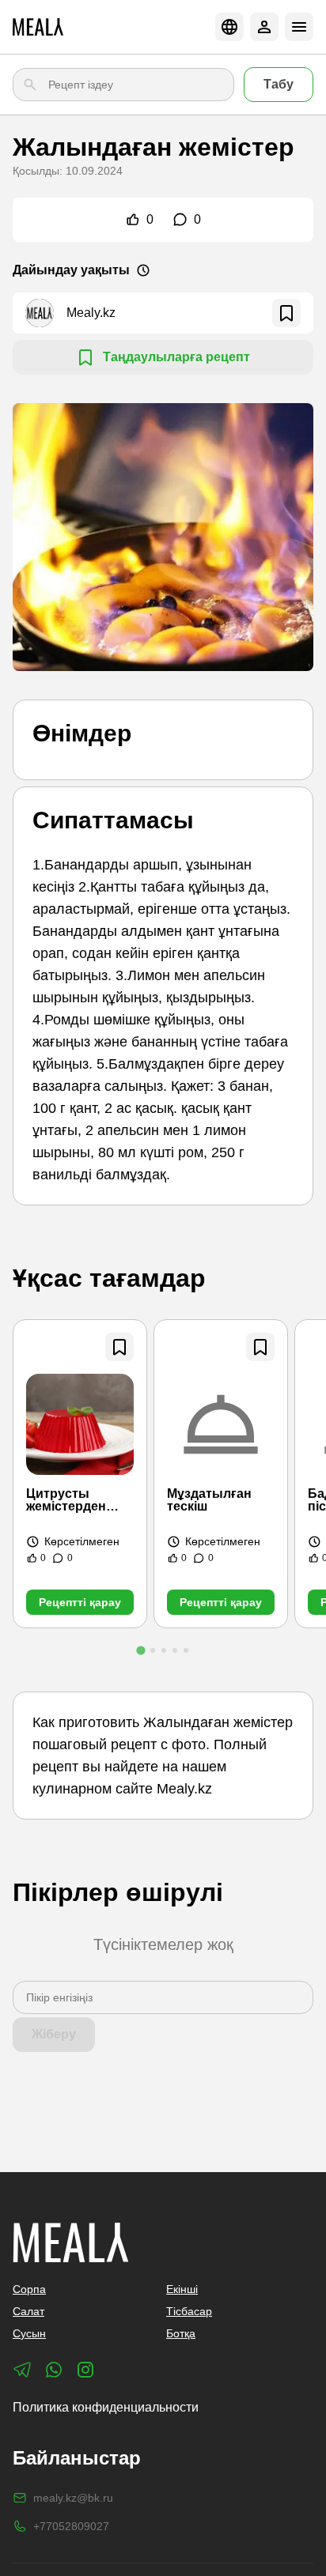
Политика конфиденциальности (106, 2407)
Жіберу (54, 2034)
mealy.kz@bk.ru (73, 2498)
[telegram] (22, 2370)
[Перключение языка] (229, 27)
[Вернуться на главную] (38, 27)
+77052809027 (71, 2526)
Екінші (182, 2289)
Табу (279, 84)
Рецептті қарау (80, 1602)
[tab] (140, 1650)
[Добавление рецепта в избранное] (119, 1347)
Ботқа (181, 2333)
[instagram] (85, 2370)
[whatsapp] (54, 2370)
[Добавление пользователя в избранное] (286, 313)
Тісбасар (189, 2311)
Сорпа (29, 2289)
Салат (28, 2311)
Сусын (29, 2333)
